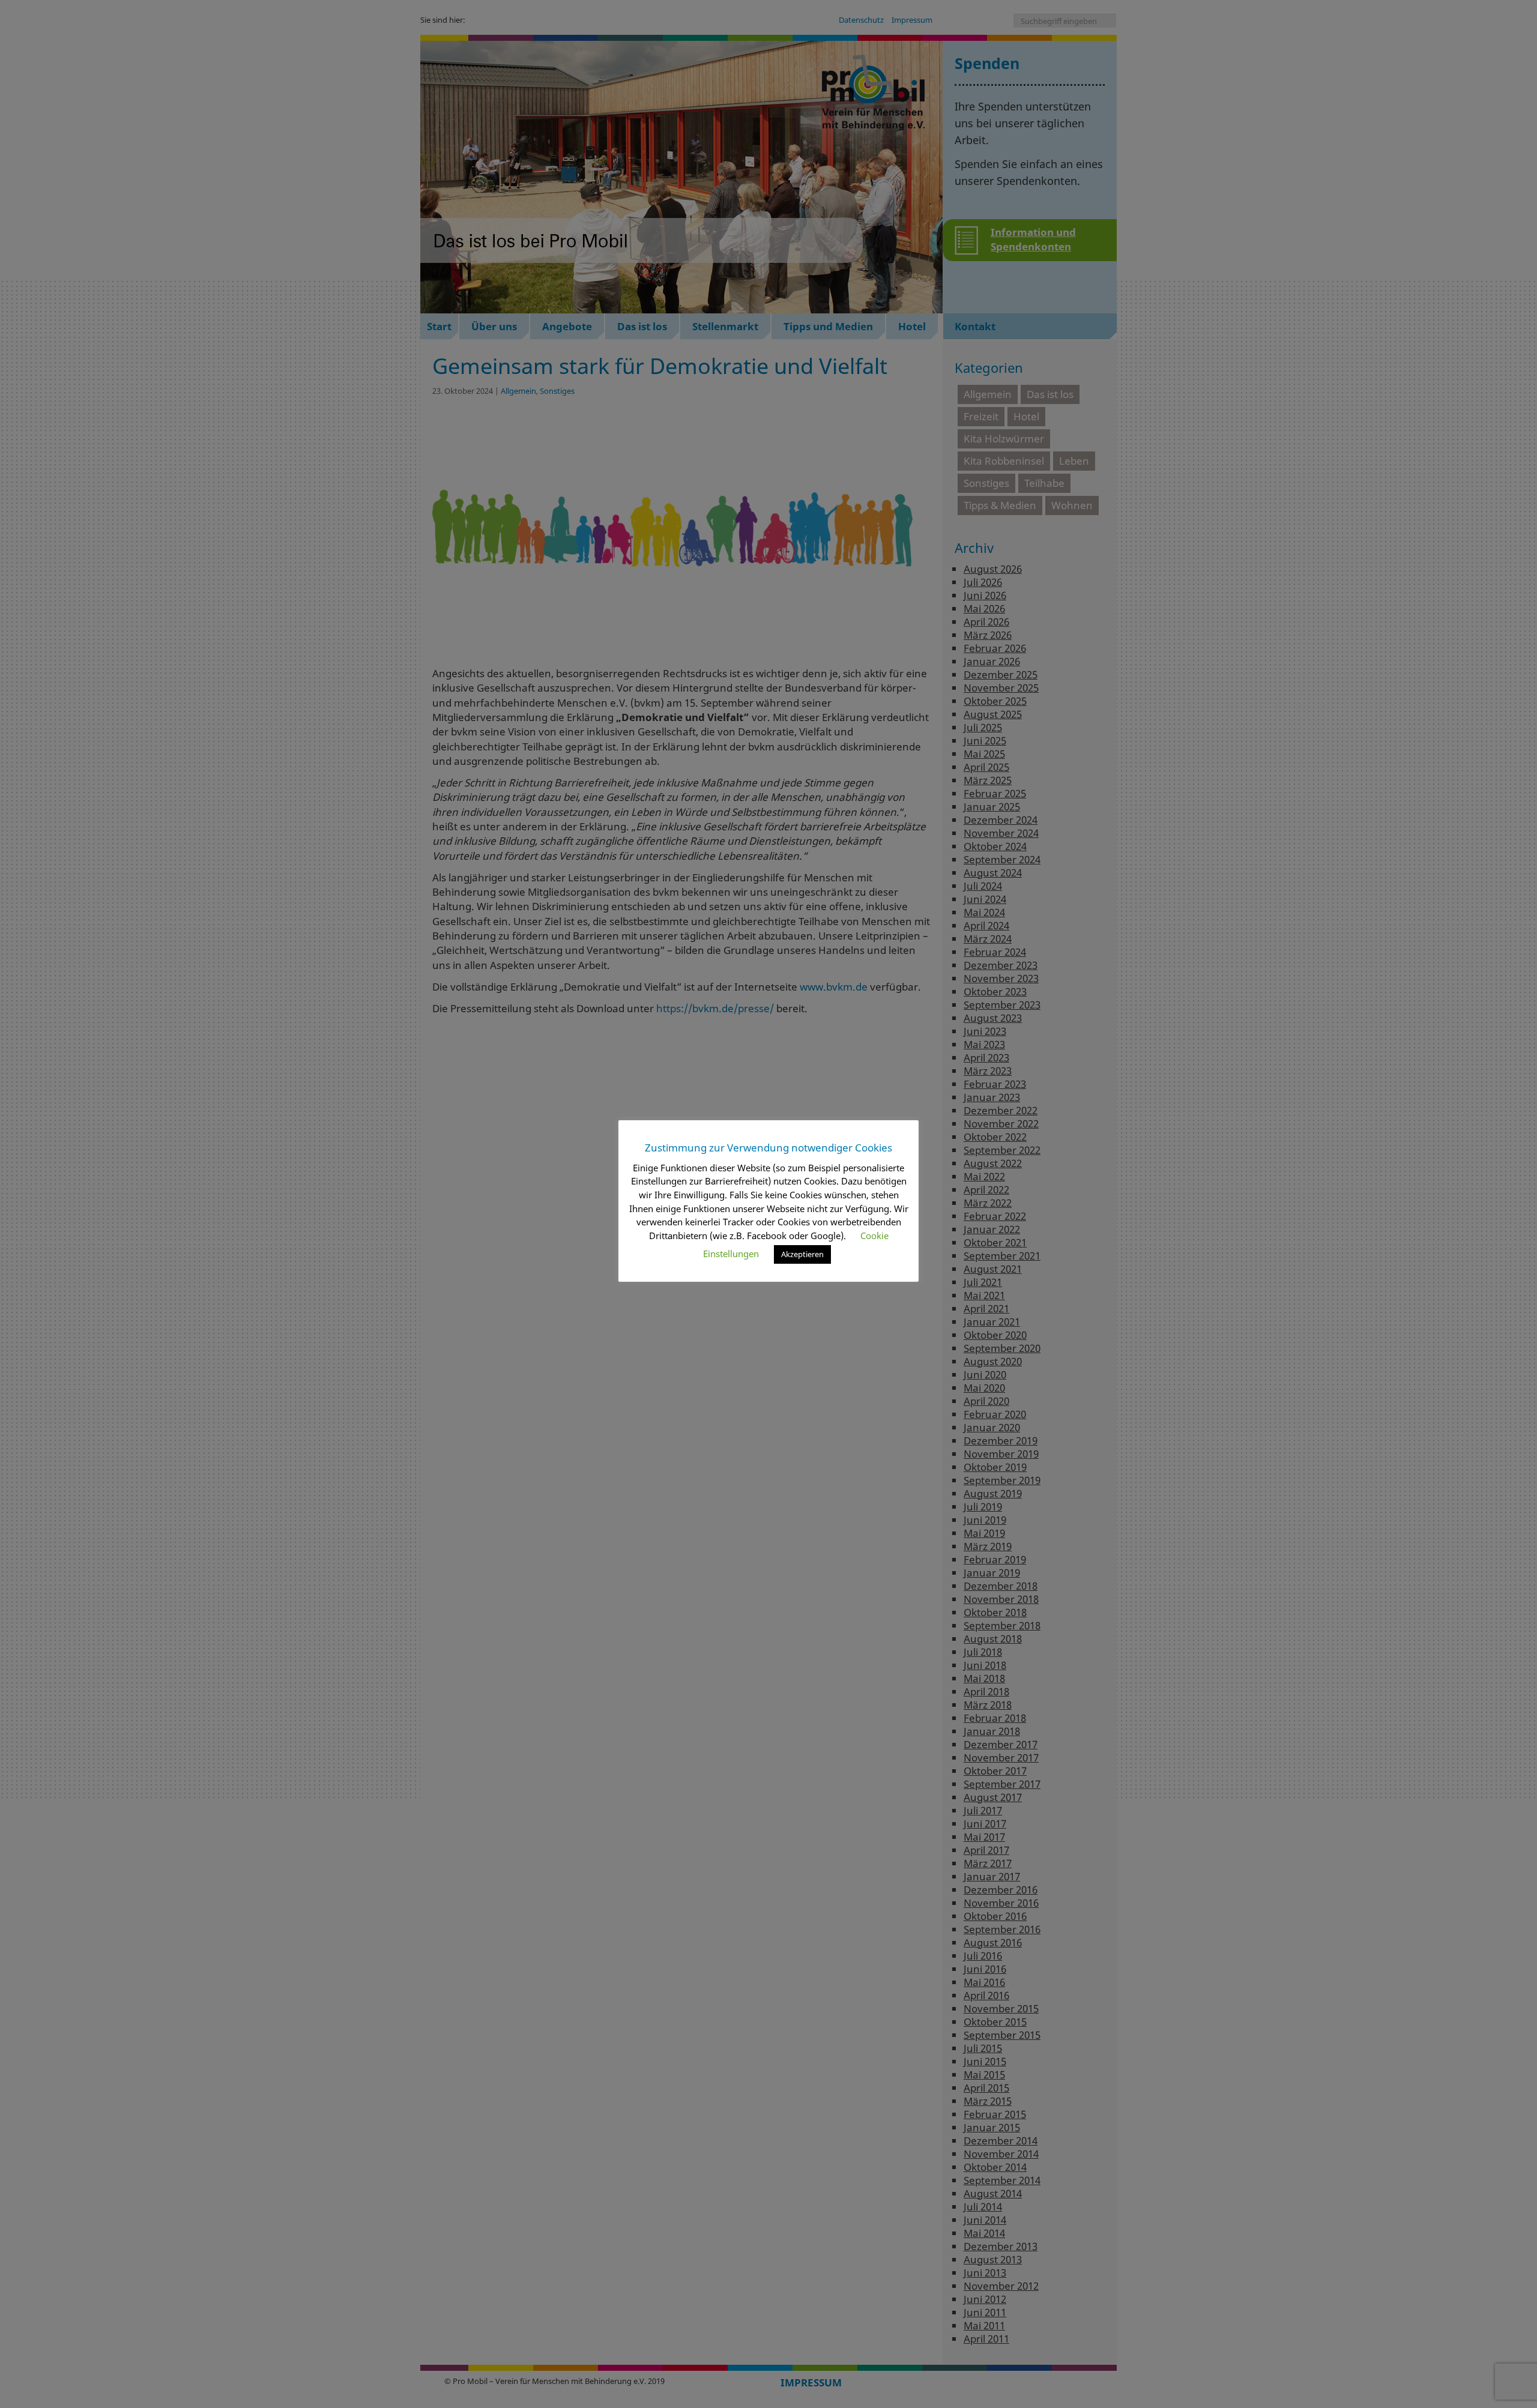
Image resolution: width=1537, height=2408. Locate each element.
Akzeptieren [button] (802, 1254)
